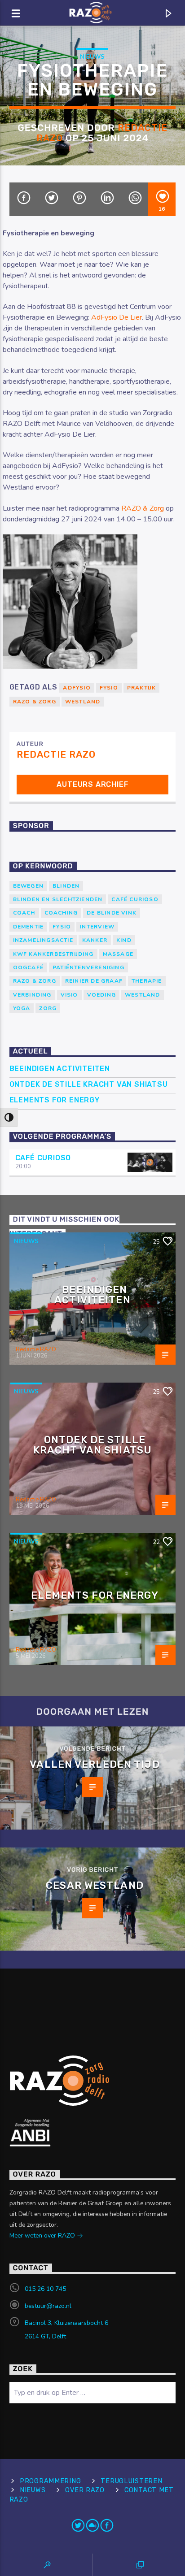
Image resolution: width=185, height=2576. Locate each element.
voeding (101, 995)
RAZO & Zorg (143, 508)
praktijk (141, 688)
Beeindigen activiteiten (60, 1069)
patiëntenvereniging (88, 967)
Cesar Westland (95, 1885)
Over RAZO (85, 2490)
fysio (109, 688)
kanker (95, 940)
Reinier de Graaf (94, 981)
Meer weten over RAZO (43, 2236)
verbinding (32, 995)
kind (124, 940)
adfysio (77, 688)
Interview (97, 927)
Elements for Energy (55, 1100)
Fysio (62, 927)
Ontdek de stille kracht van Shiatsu (89, 1084)
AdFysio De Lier (117, 317)
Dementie (29, 927)
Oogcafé (28, 967)
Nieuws (92, 57)
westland (83, 702)
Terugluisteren (131, 2481)
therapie (147, 981)
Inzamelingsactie (43, 940)
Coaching (61, 913)
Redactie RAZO (56, 755)
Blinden (66, 886)
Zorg (48, 1008)
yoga (22, 1008)
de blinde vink (112, 913)
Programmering (50, 2481)
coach (24, 913)
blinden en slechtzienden (58, 899)
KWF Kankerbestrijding (53, 954)
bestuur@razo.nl (48, 2306)
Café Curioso (135, 899)
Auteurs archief (92, 784)
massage (118, 954)
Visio (69, 995)
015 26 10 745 (45, 2289)
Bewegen (28, 886)
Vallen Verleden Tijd (95, 1764)
